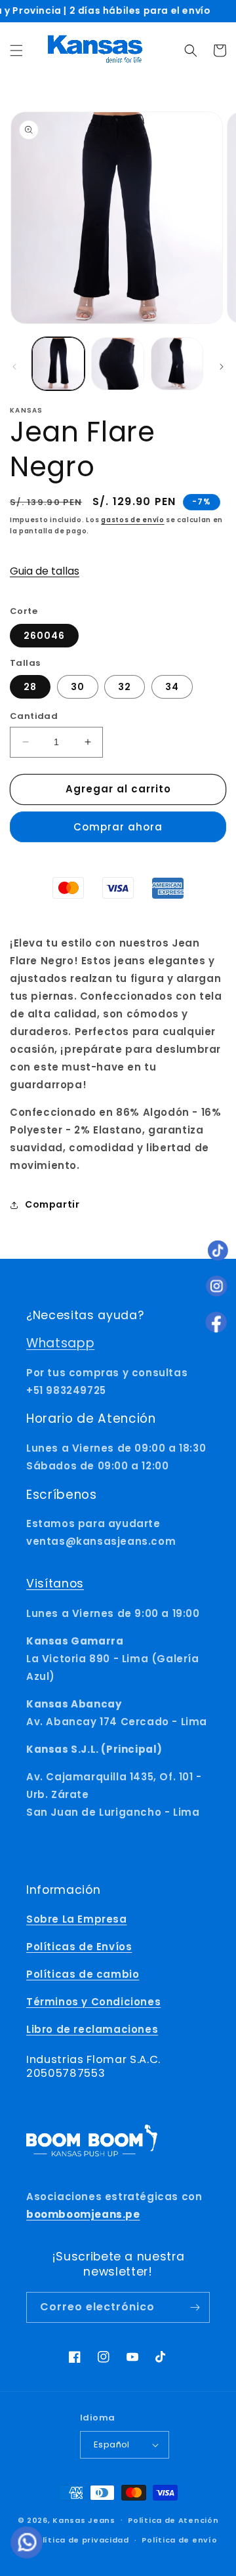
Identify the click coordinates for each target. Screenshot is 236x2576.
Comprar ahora (118, 827)
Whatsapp (60, 1343)
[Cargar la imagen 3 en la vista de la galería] (177, 363)
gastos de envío (133, 520)
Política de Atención (173, 2520)
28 (30, 687)
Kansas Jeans (84, 2520)
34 (172, 687)
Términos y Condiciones (93, 2002)
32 (125, 687)
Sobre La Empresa (77, 1919)
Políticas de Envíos (79, 1947)
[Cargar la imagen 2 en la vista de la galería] (117, 363)
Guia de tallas (45, 571)
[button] (16, 51)
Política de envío (179, 2540)
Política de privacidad (80, 2540)
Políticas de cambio (83, 1974)
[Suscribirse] (195, 2307)
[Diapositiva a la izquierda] (14, 367)
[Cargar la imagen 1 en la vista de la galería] (58, 363)
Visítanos (55, 1584)
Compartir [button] (52, 1204)
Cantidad (34, 716)
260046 (44, 636)
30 (78, 687)
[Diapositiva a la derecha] (222, 367)
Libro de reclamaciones (92, 2029)
